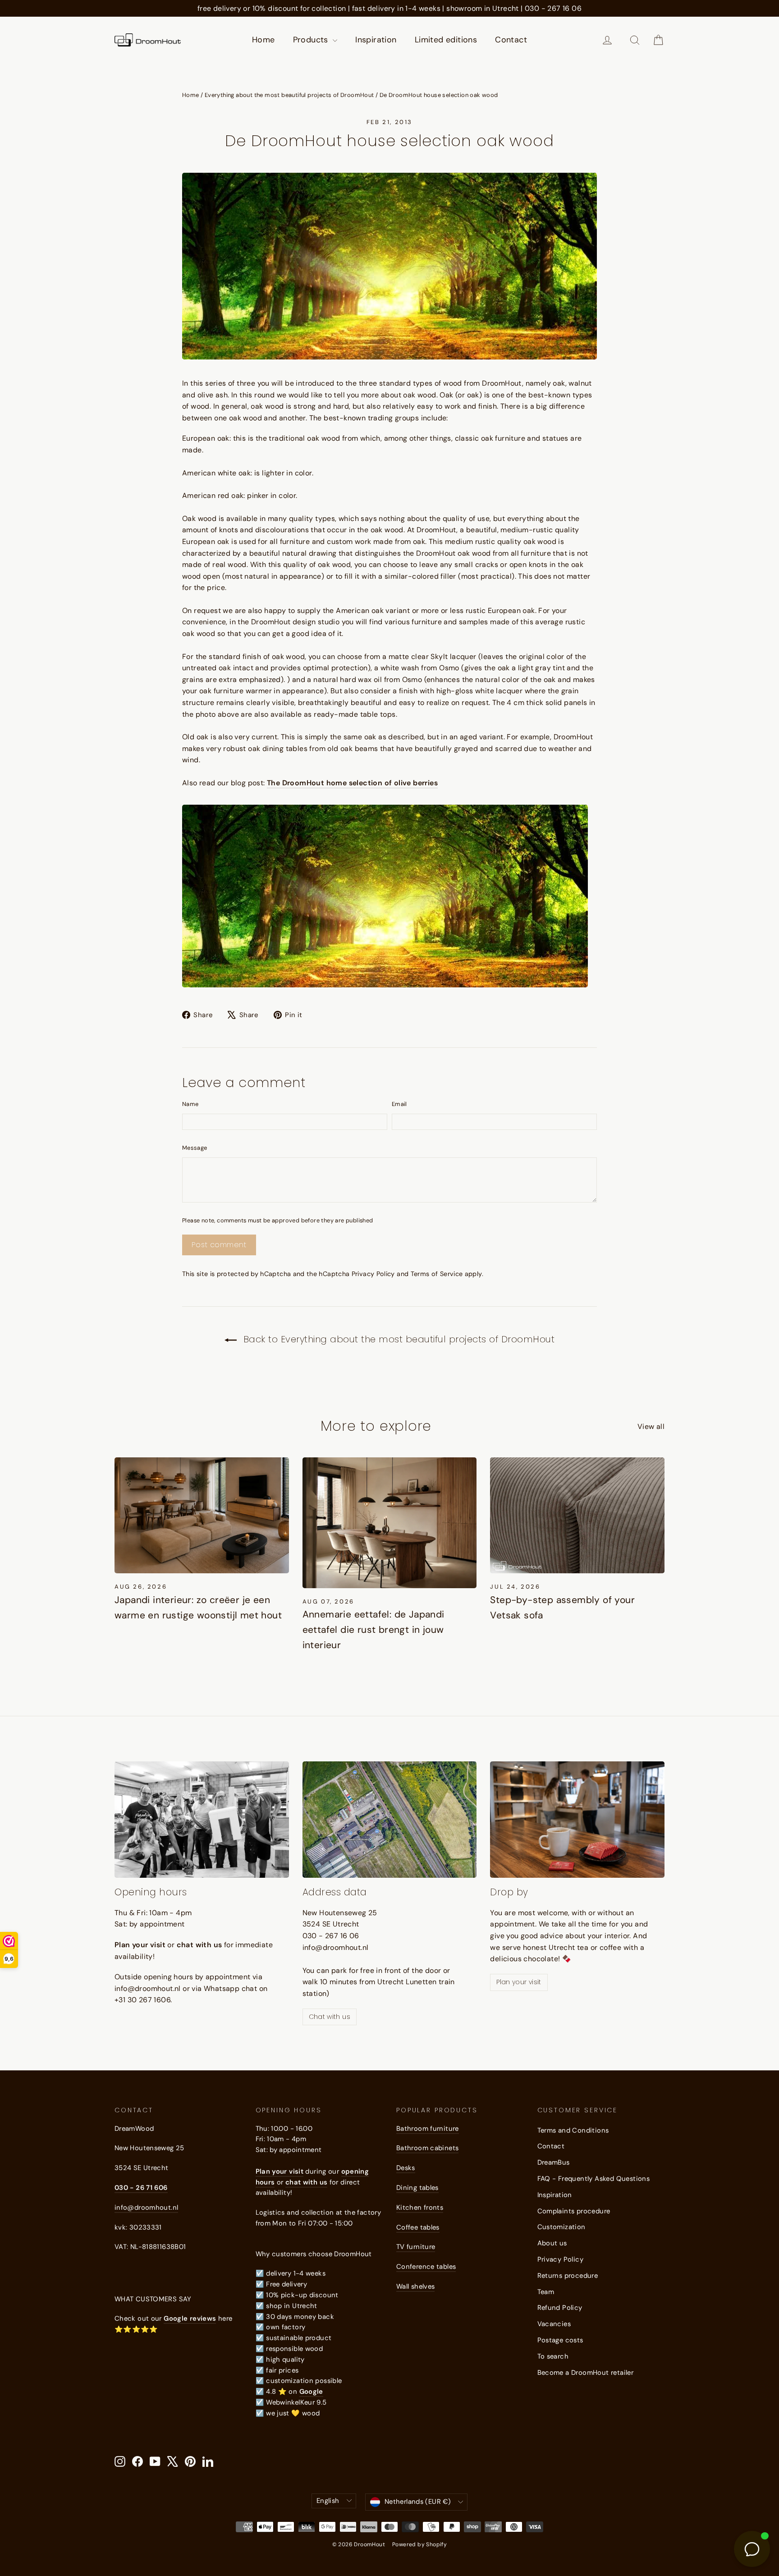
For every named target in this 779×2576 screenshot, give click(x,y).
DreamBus (554, 2162)
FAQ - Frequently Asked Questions (594, 2179)
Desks (406, 2168)
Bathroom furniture (428, 2129)
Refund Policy (560, 2308)
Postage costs (560, 2340)
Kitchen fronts (420, 2207)
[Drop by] (577, 1820)
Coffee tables (418, 2227)
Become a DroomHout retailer (586, 2373)
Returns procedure (568, 2276)
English (328, 2501)
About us (552, 2243)
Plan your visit (519, 1982)
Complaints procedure (574, 2211)
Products (312, 40)
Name (190, 1104)
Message (195, 1148)
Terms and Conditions (573, 2130)
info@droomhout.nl (146, 2207)
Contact (511, 40)
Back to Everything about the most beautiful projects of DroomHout (397, 1339)
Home (263, 40)
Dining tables (417, 2188)
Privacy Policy (373, 1274)
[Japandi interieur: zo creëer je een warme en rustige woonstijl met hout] (202, 1516)
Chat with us (330, 2017)
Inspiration (376, 40)
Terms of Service (437, 1274)
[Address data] (390, 1820)
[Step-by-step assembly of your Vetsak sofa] (577, 1516)
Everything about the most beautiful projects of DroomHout (289, 95)
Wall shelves (415, 2286)
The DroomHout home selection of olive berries (352, 783)
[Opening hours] (202, 1820)
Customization (561, 2227)
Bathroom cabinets (427, 2148)
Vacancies (554, 2324)
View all (651, 1426)
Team (546, 2292)
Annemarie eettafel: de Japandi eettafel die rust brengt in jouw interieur (373, 1629)
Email (399, 1104)
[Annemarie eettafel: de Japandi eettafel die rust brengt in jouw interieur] (390, 1523)
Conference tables (426, 2267)
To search (553, 2356)
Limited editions (446, 40)
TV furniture (416, 2247)
